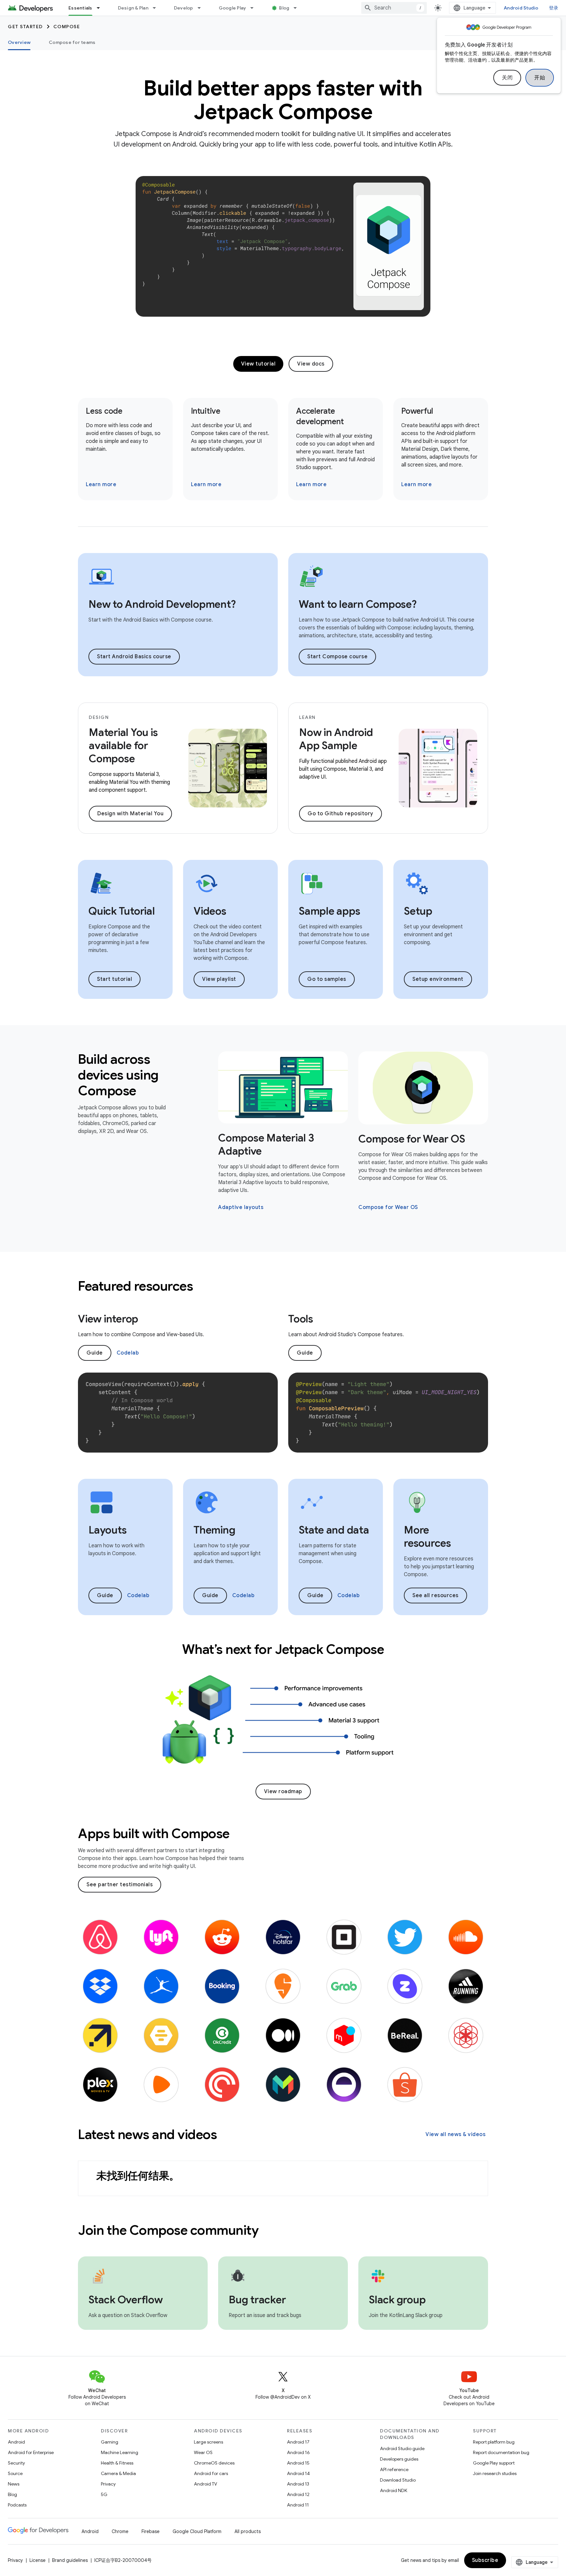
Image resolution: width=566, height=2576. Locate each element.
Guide (95, 1353)
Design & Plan (133, 8)
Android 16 (298, 2452)
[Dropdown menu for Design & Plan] (157, 8)
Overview (19, 42)
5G (104, 2494)
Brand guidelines (70, 2560)
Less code (104, 411)
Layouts (107, 1530)
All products (248, 2531)
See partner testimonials (120, 1885)
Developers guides (399, 2459)
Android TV (206, 2484)
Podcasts (17, 2505)
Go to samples (327, 979)
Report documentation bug (501, 2452)
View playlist (219, 979)
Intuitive (206, 411)
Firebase (151, 2531)
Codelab (128, 1353)
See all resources (435, 1595)
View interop (108, 1319)
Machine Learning (120, 2452)
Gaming (110, 2442)
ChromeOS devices (214, 2463)
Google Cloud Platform (197, 2531)
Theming (214, 1530)
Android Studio (521, 8)
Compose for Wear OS (412, 1139)
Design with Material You (130, 814)
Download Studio (398, 2480)
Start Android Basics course (134, 657)
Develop (184, 8)
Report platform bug (494, 2442)
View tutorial (258, 364)
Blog (284, 8)
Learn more (101, 485)
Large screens (208, 2442)
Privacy (108, 2484)
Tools (301, 1319)
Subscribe (485, 2560)
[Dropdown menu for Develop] (202, 8)
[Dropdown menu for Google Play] (255, 8)
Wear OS (203, 2452)
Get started (25, 27)
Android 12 (298, 2494)
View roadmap (283, 1792)
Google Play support (494, 2463)
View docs (311, 364)
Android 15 (298, 2463)
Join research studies (495, 2473)
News (14, 2484)
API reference (394, 2469)
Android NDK (394, 2490)
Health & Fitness (117, 2463)
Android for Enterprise (31, 2452)
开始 (540, 78)
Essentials (80, 8)
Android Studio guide (402, 2448)
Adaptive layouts (241, 1207)
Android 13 (298, 2484)
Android (16, 2442)
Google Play (233, 8)
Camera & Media (118, 2473)
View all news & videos (455, 2134)
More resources (427, 1536)
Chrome (120, 2531)
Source (15, 2473)
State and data (334, 1530)
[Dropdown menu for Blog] (298, 8)
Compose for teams (72, 42)
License (38, 2560)
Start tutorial (114, 979)
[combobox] (394, 8)
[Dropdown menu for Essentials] (101, 8)
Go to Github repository (340, 814)
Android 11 (298, 2505)
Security (16, 2463)
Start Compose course (337, 657)
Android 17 (298, 2442)
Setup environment (438, 979)
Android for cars (211, 2473)
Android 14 (298, 2473)
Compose (67, 27)
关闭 (507, 78)
